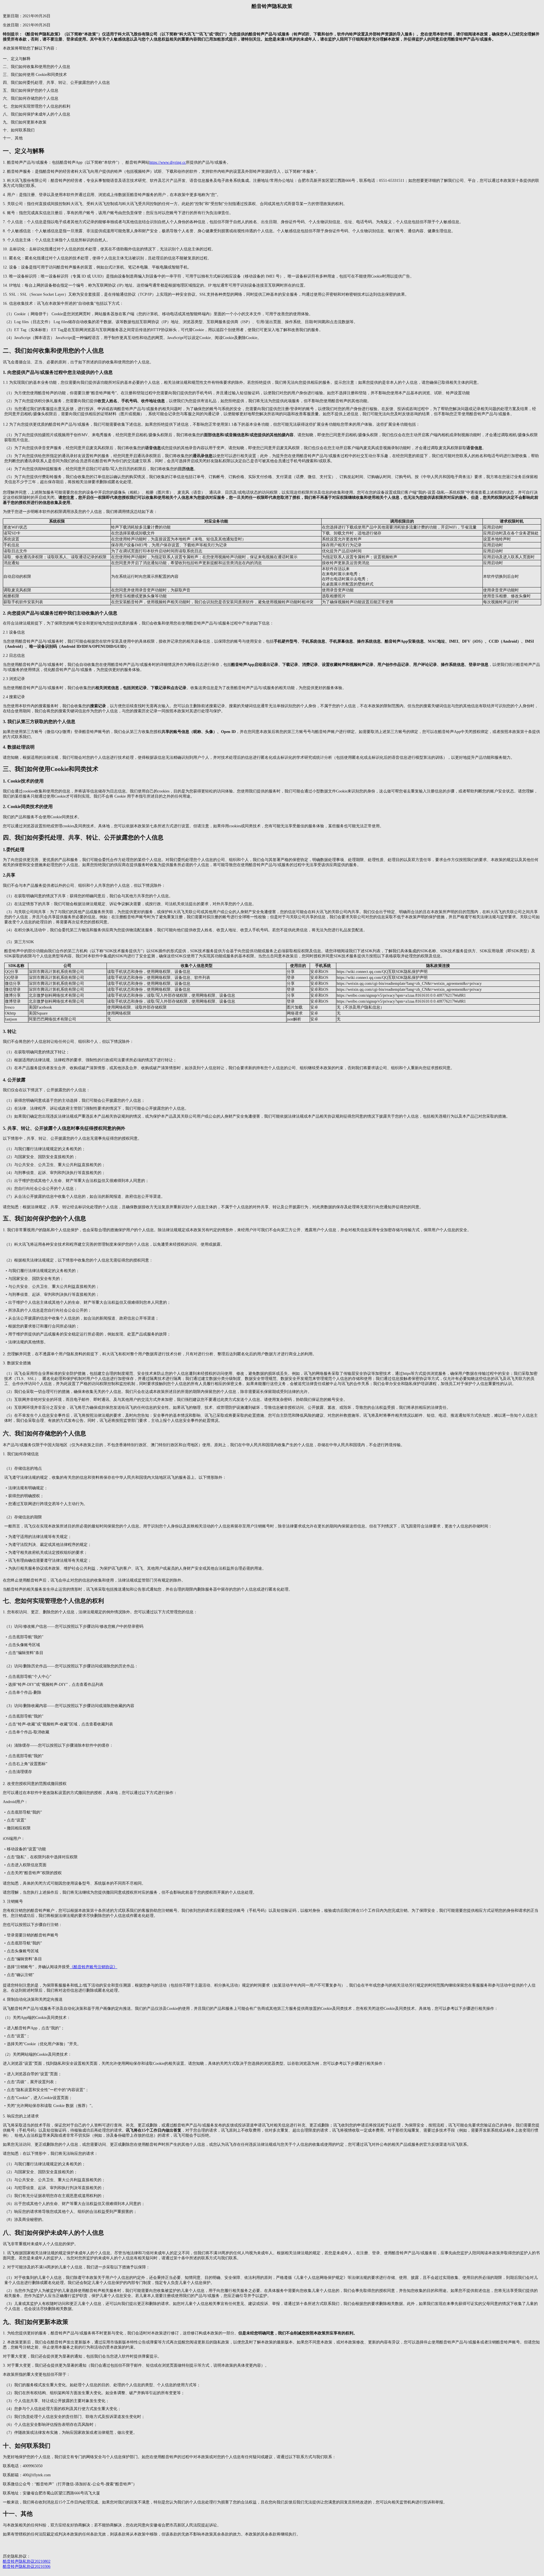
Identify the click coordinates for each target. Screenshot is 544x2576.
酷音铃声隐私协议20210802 (27, 2561)
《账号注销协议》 (93, 1967)
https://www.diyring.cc (168, 162)
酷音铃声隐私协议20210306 (27, 2567)
